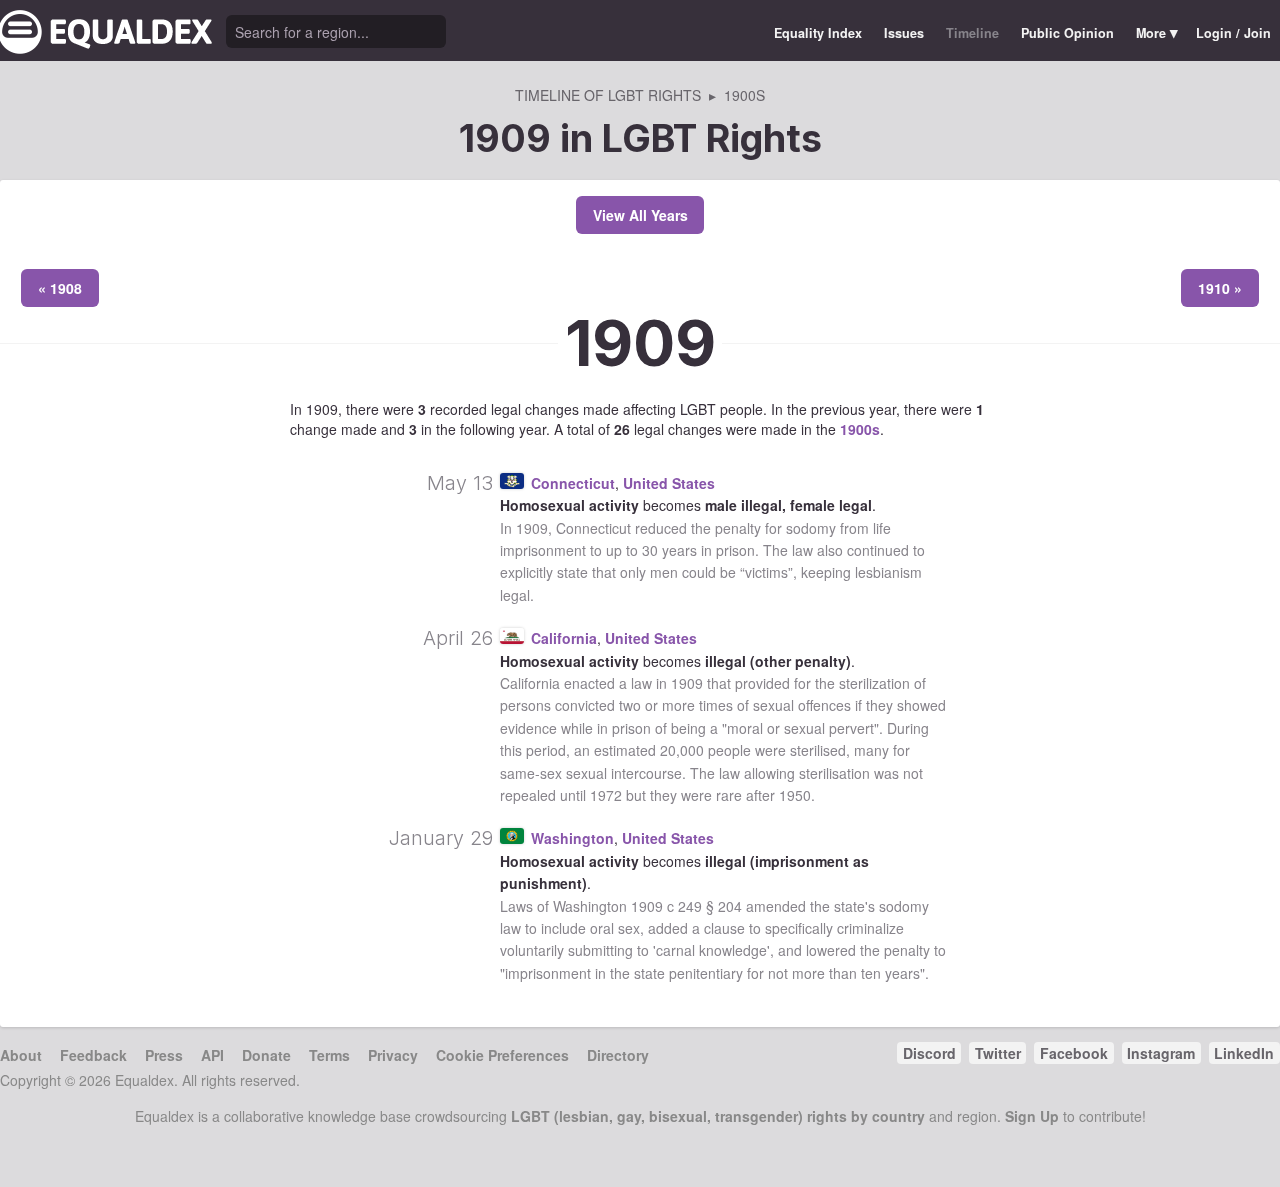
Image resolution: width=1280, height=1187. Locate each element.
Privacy (393, 1055)
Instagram (1161, 1053)
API (212, 1055)
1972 (606, 795)
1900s (860, 429)
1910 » (1220, 288)
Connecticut (573, 483)
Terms (329, 1055)
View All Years (640, 215)
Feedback (93, 1055)
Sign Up (1032, 1116)
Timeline (972, 33)
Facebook (1074, 1053)
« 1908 (60, 288)
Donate (266, 1055)
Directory (618, 1055)
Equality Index (818, 33)
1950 (795, 795)
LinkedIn (1244, 1053)
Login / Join (1233, 33)
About (21, 1055)
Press (164, 1055)
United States (669, 483)
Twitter (998, 1053)
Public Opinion (1067, 33)
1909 (640, 343)
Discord (929, 1053)
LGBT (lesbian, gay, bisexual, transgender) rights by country (718, 1116)
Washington (572, 838)
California (564, 638)
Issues (904, 33)
